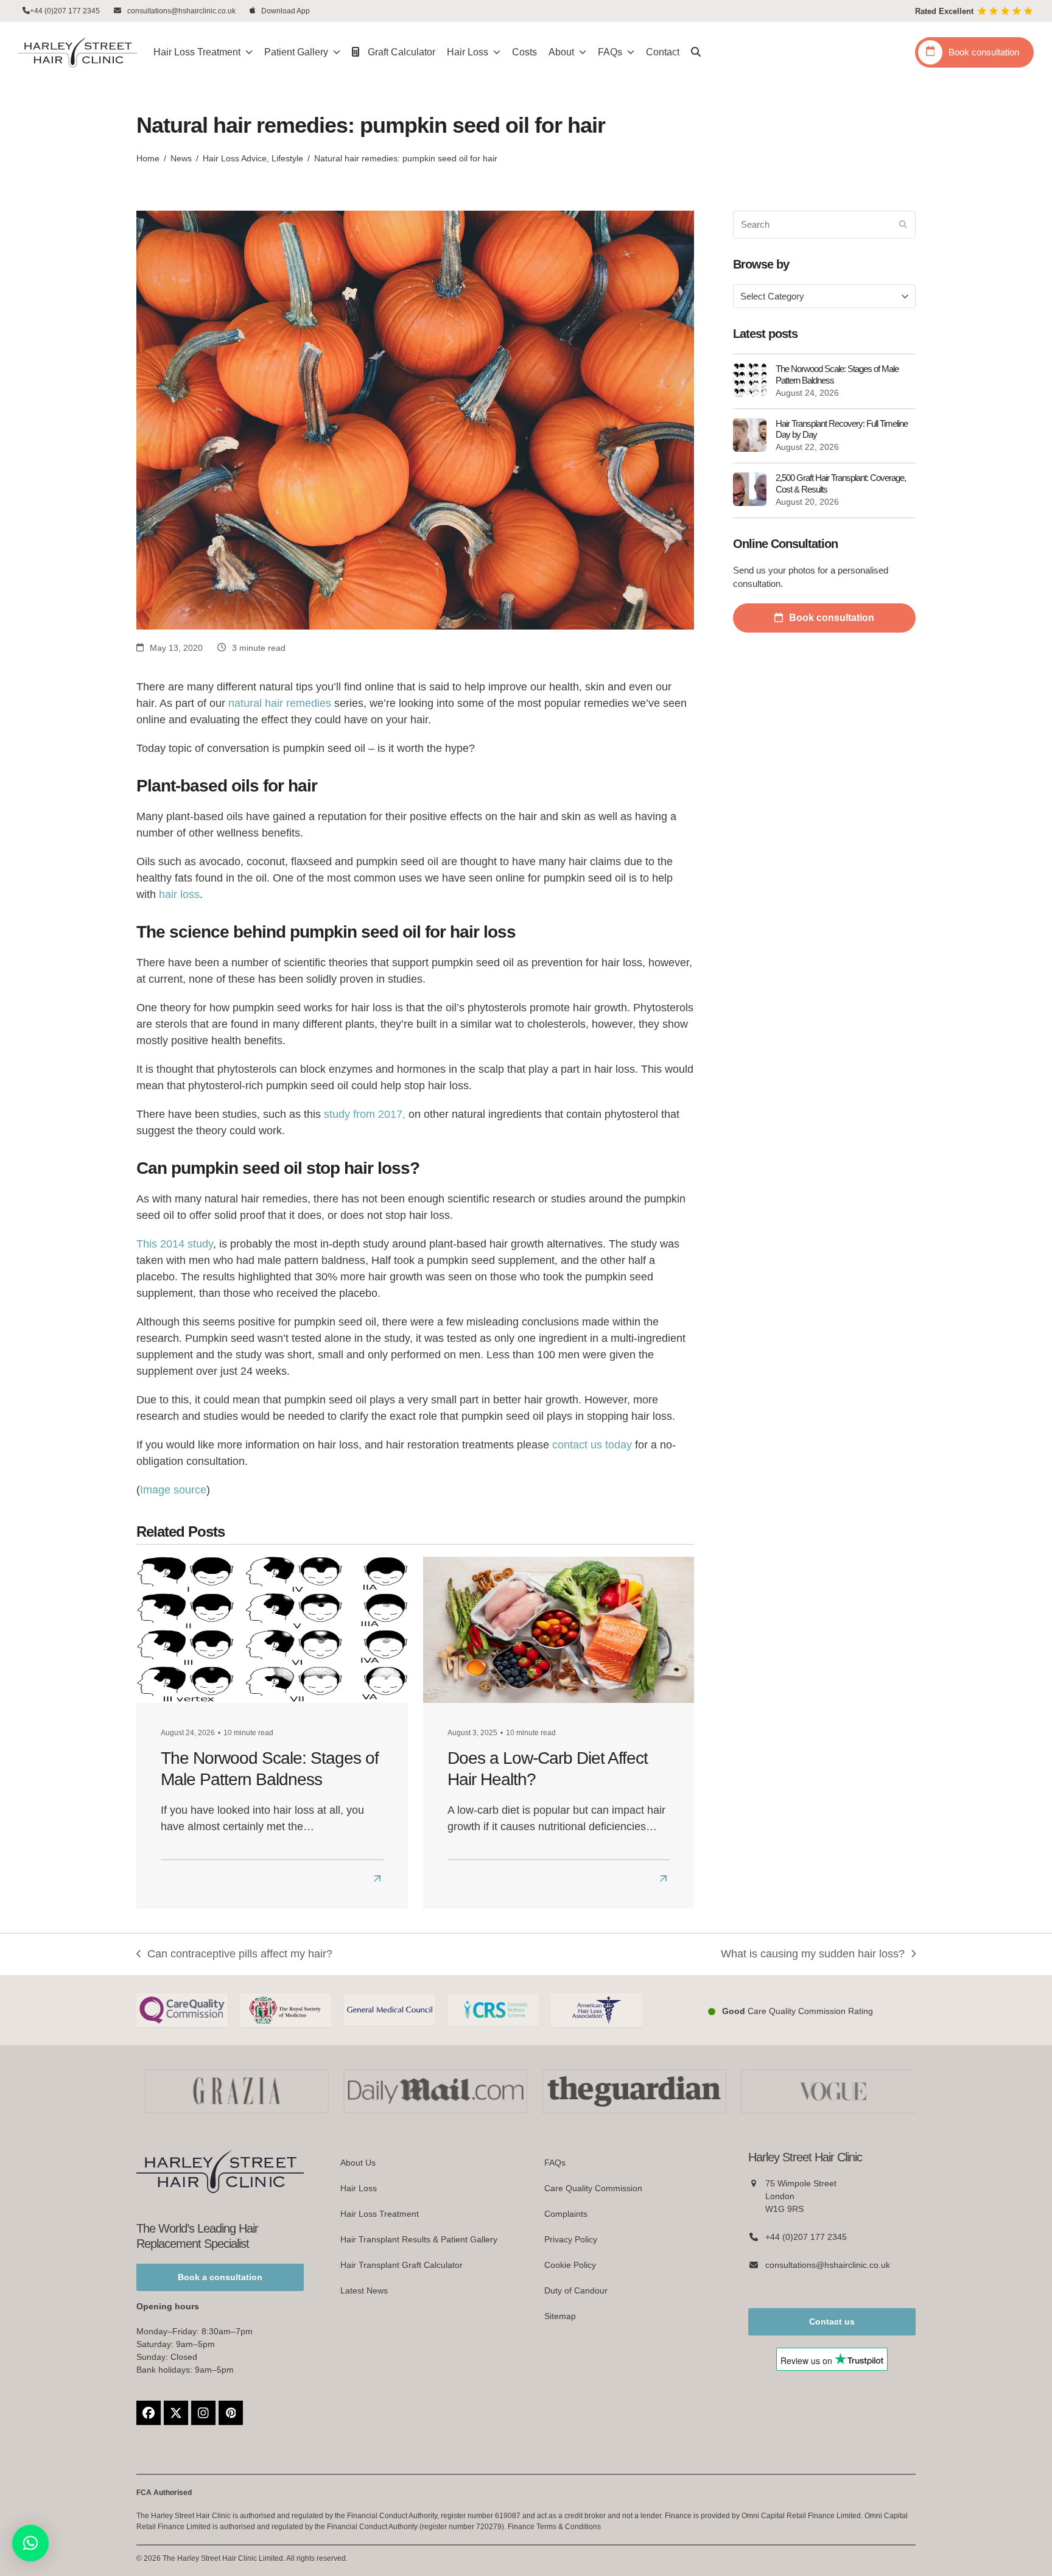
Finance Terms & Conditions (554, 2527)
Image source (173, 1490)
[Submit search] (903, 225)
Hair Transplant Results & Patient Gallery (419, 2239)
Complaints (566, 2214)
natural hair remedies (280, 703)
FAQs (555, 2163)
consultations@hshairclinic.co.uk (181, 11)
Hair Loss (359, 2188)
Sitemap (560, 2316)
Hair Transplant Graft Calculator (402, 2265)
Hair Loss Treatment (380, 2214)
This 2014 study (175, 1244)
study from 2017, (365, 1114)
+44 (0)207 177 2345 (65, 11)
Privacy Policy (571, 2239)
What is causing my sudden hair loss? (813, 1955)
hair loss (179, 894)
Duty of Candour (576, 2290)
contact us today (592, 1445)
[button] (696, 52)
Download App (286, 11)
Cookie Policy (570, 2265)
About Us (358, 2163)
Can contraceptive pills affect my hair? (234, 1955)
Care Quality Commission (593, 2188)
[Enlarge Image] (415, 419)
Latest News (364, 2290)
